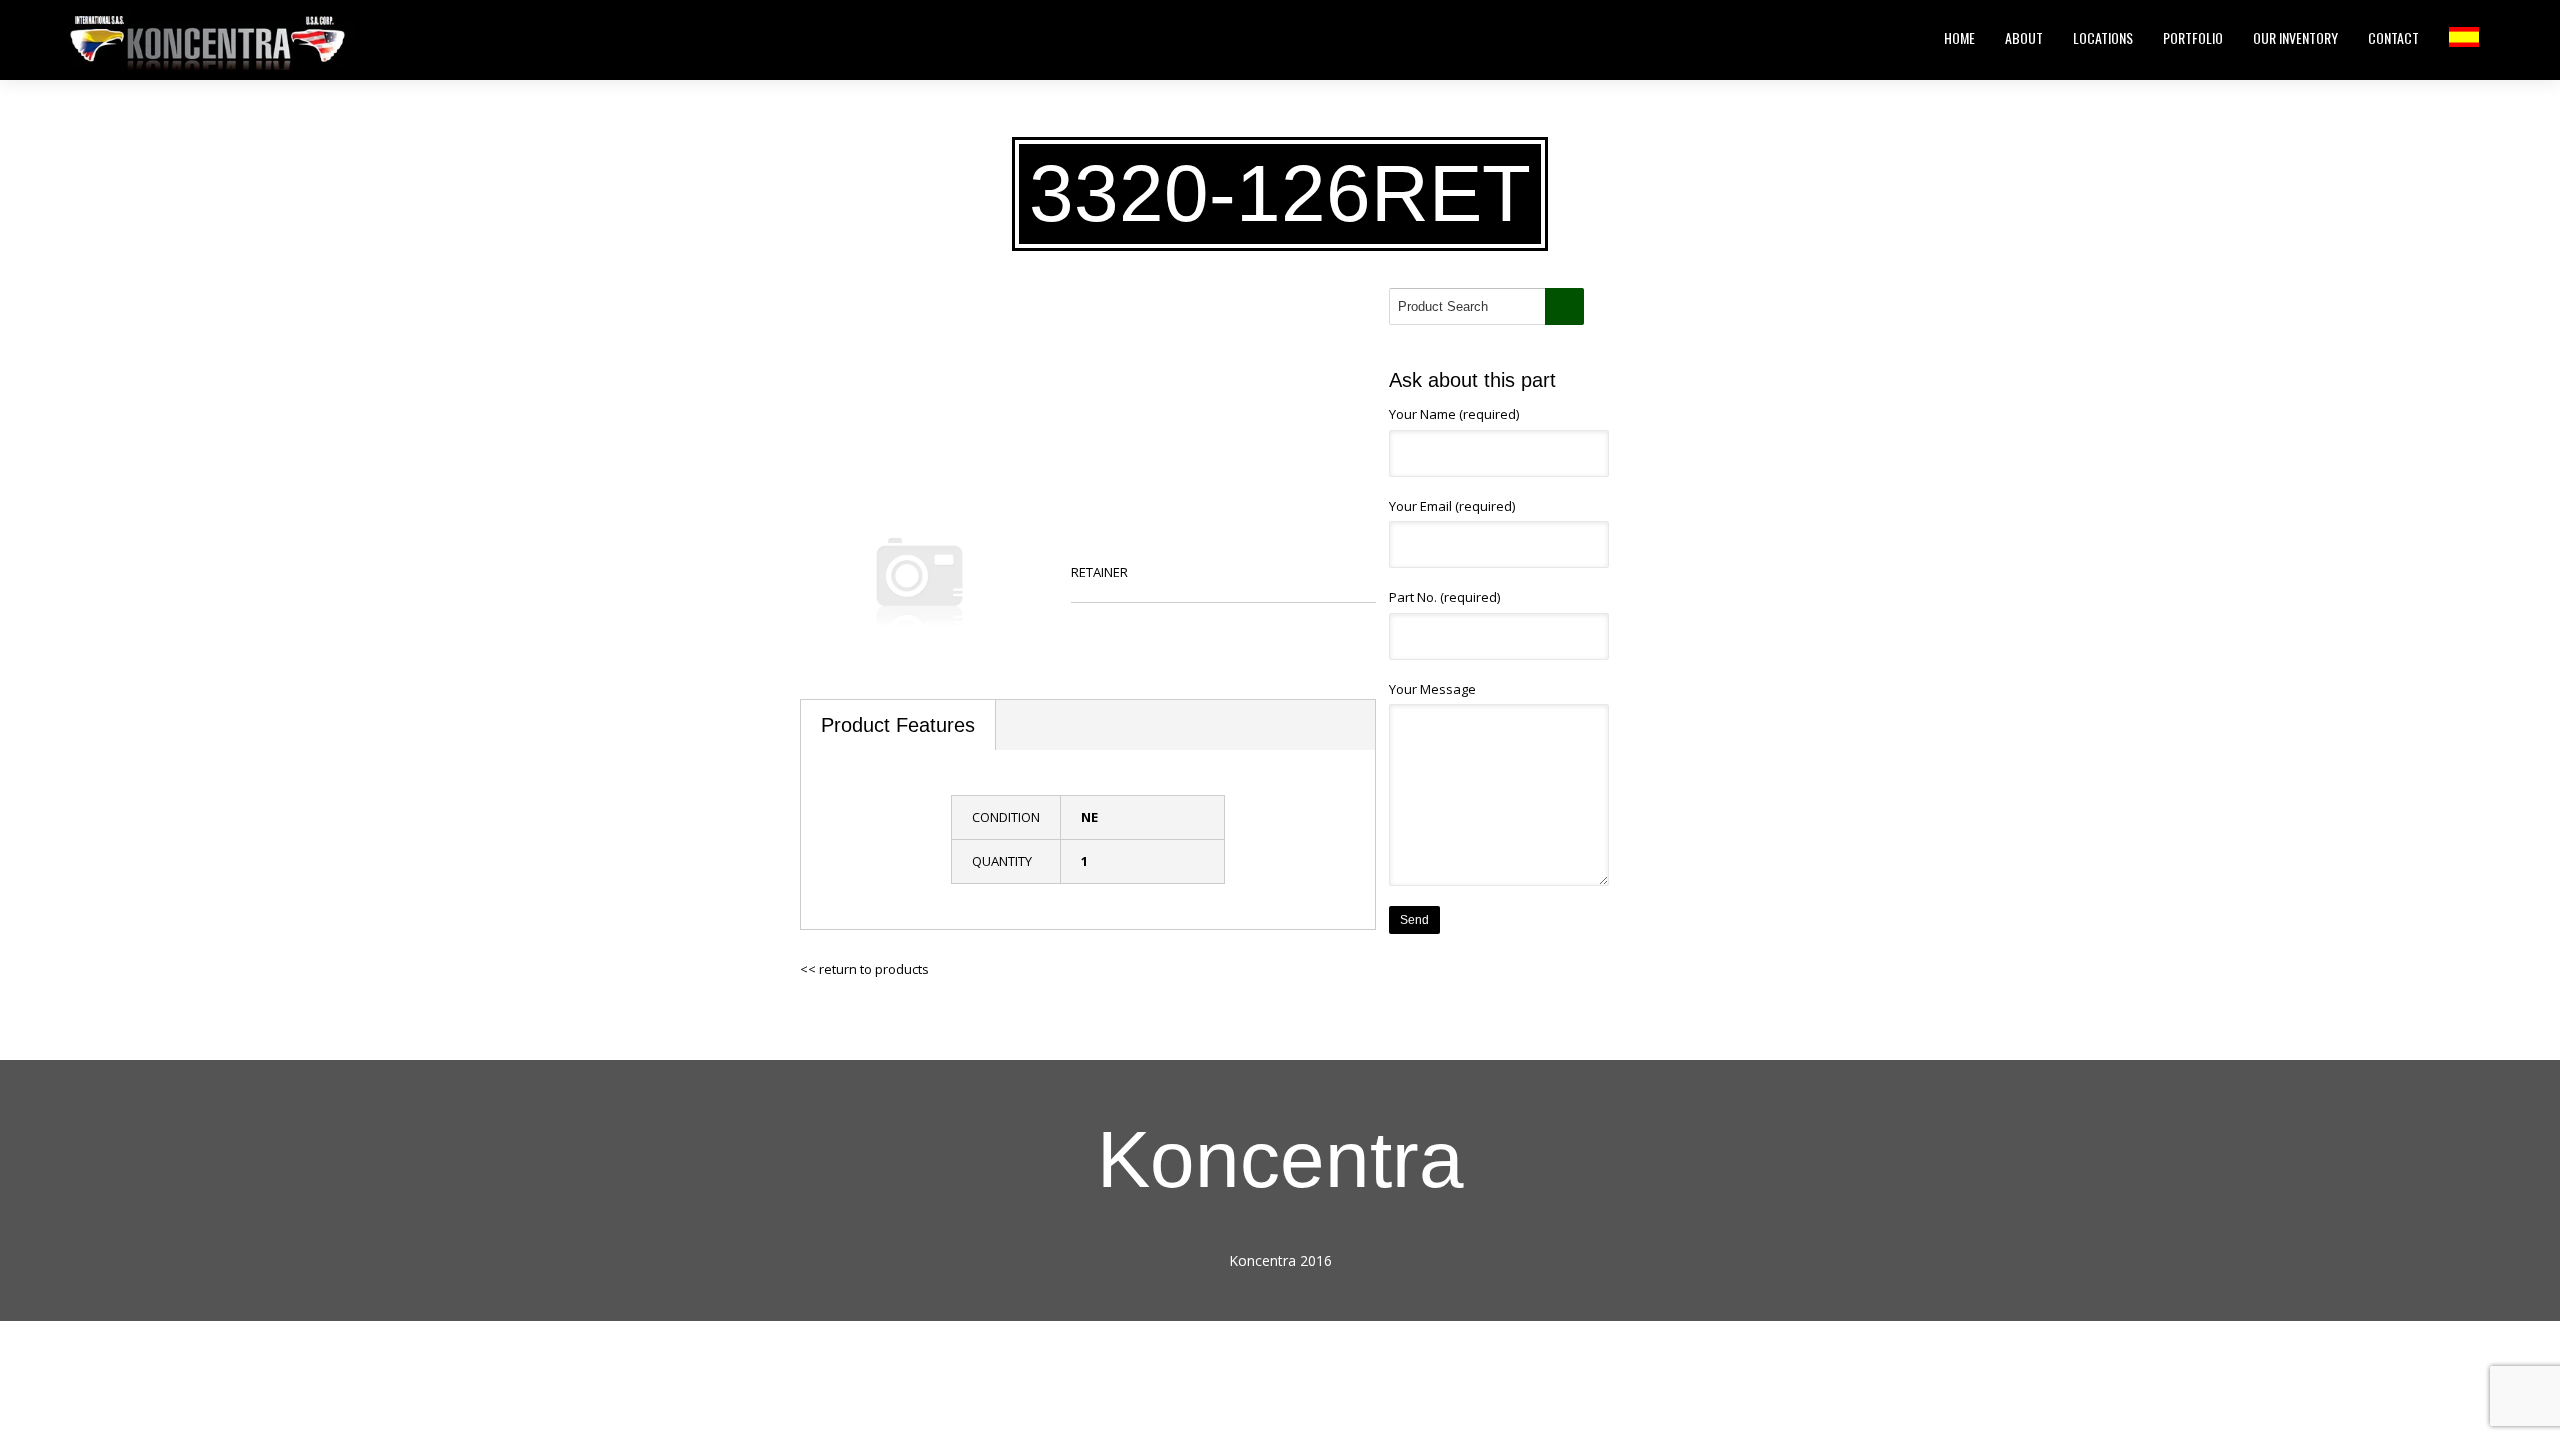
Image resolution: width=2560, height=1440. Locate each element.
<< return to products (864, 969)
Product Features (898, 725)
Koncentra (1280, 1159)
